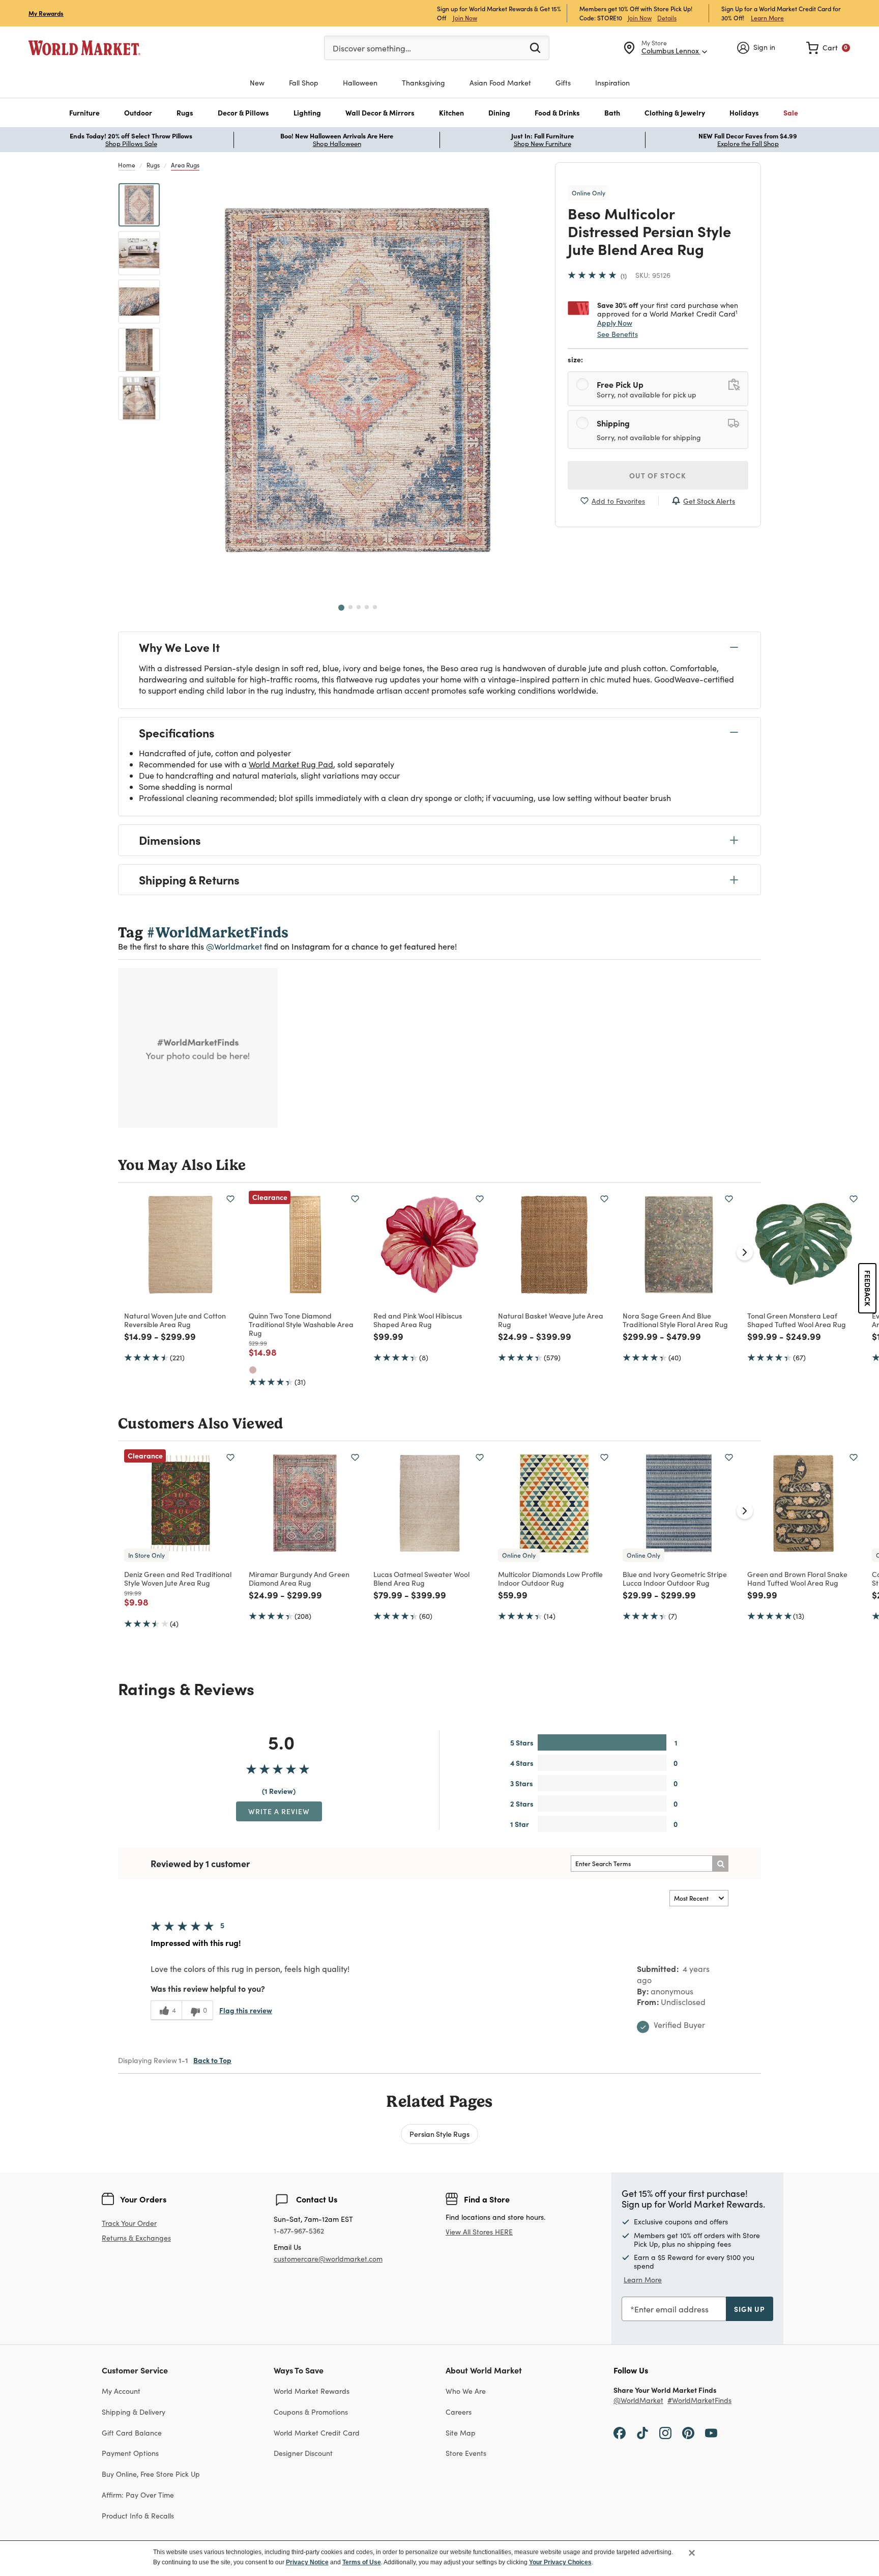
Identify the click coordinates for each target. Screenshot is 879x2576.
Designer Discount (303, 2453)
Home (127, 165)
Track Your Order (129, 2223)
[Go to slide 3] (359, 607)
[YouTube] (711, 2432)
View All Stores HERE (479, 2232)
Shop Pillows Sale (131, 144)
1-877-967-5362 (299, 2231)
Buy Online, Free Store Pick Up (151, 2474)
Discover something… (372, 48)
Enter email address (671, 2309)
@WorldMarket (638, 2401)
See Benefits (618, 334)
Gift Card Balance (132, 2433)
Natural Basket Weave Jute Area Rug (551, 1320)
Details (667, 18)
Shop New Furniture (543, 144)
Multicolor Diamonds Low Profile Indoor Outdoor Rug (550, 1578)
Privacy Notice (307, 2562)
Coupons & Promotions (311, 2412)
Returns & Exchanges (136, 2238)
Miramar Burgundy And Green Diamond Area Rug (299, 1578)
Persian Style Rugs (439, 2134)
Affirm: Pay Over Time (138, 2495)
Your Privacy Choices (560, 2562)
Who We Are (466, 2391)
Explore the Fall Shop (748, 144)
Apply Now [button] (615, 323)
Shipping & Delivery (134, 2412)
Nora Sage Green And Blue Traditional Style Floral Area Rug (675, 1320)
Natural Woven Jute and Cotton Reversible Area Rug (175, 1320)
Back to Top (212, 2060)
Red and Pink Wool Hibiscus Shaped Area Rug (418, 1320)
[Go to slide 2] (350, 607)
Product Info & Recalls (138, 2516)
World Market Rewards (312, 2391)
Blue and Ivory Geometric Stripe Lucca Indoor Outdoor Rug (675, 1578)
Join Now (465, 18)
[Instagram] (665, 2432)
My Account (121, 2391)
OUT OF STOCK (658, 475)
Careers (459, 2412)
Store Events (466, 2453)
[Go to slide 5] (375, 607)
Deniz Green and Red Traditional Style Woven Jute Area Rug (178, 1578)
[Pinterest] (688, 2432)
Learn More (767, 18)
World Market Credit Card (317, 2433)
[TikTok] (642, 2432)
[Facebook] (620, 2432)
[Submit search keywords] (535, 47)
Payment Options (130, 2453)
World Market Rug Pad (291, 764)
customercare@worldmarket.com (328, 2259)
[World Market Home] (84, 48)
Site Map (461, 2433)
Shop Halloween (337, 144)
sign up (750, 2309)
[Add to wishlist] (230, 1199)
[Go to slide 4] (367, 607)
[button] (84, 113)
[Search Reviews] (720, 1864)
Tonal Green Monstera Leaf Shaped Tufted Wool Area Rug (797, 1320)
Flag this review (246, 2010)
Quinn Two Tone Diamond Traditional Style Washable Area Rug (301, 1324)
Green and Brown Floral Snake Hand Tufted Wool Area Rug (797, 1578)
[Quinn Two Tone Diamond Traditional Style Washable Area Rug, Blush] (253, 1370)
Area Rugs (185, 165)
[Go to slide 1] (341, 608)
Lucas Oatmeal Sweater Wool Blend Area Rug (421, 1578)
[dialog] (439, 2558)
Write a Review (279, 1811)
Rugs (153, 165)
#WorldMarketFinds (699, 2401)
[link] (828, 48)
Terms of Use (362, 2562)
